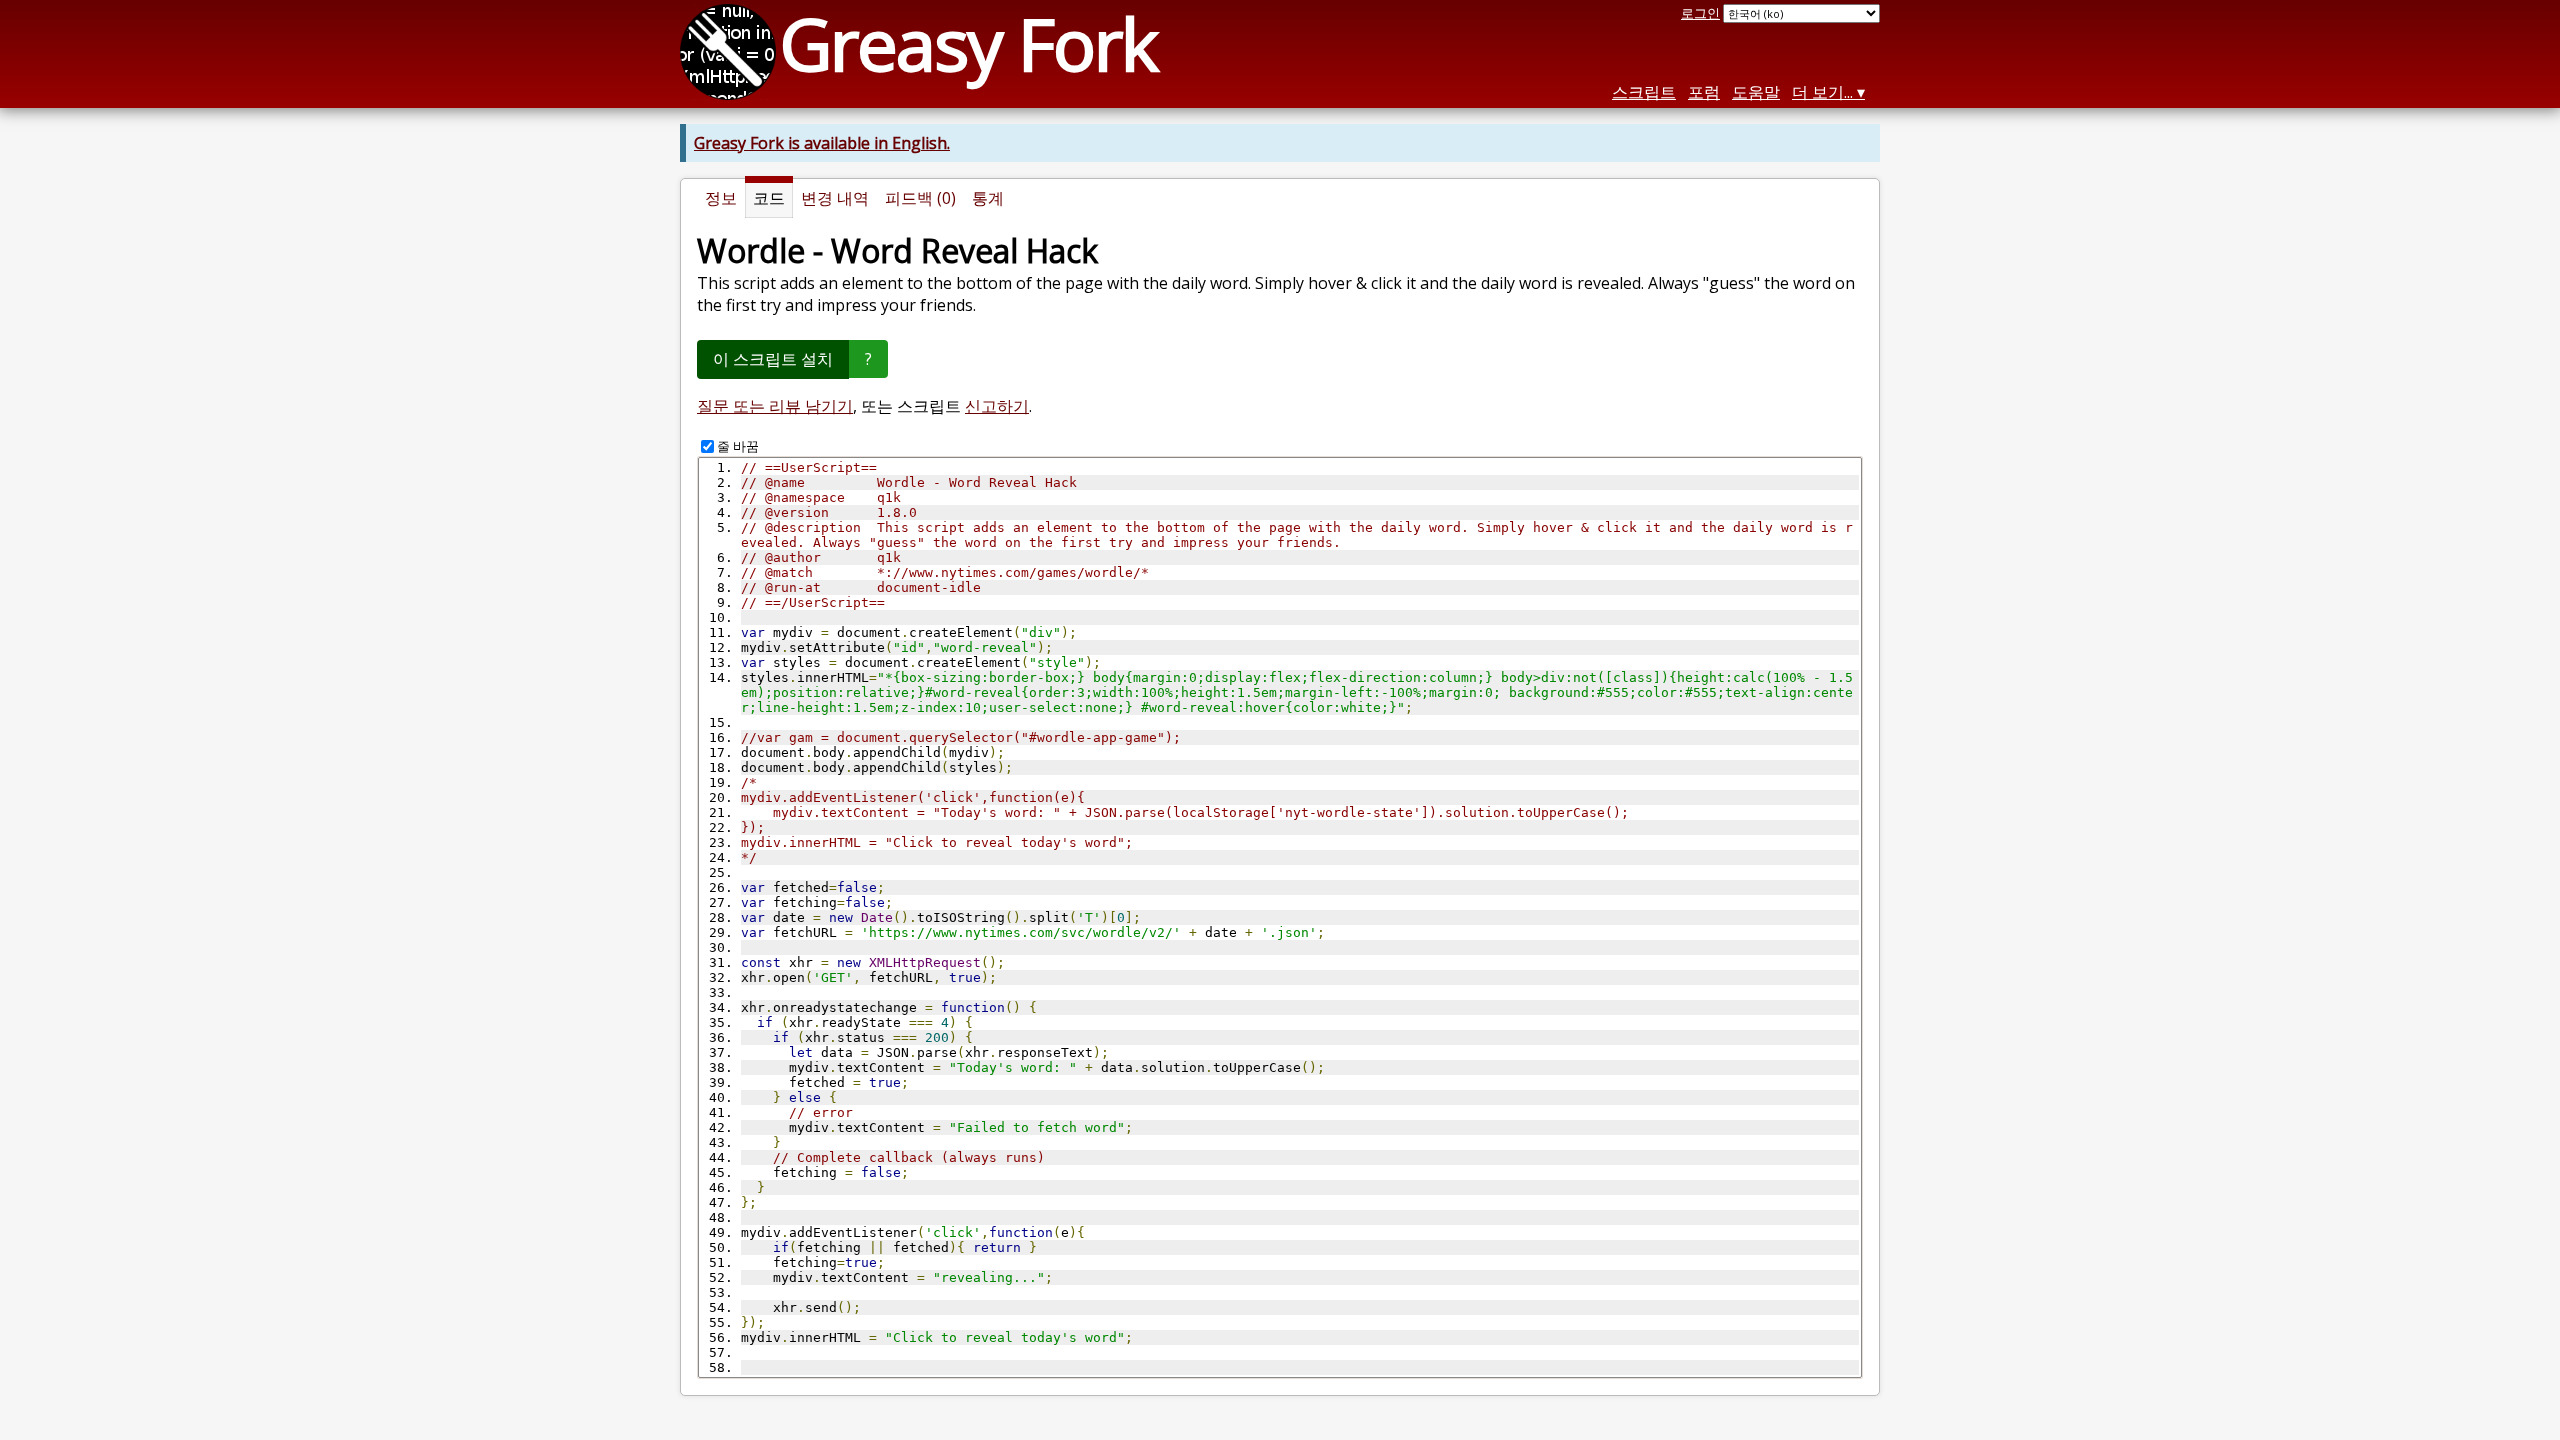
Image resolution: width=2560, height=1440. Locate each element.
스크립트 (1644, 92)
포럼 (1704, 92)
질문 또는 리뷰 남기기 (775, 406)
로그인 (1700, 13)
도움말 (1756, 92)
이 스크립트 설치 (773, 359)
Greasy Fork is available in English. (822, 143)
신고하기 (997, 406)
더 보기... (1822, 92)
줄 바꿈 (738, 446)
